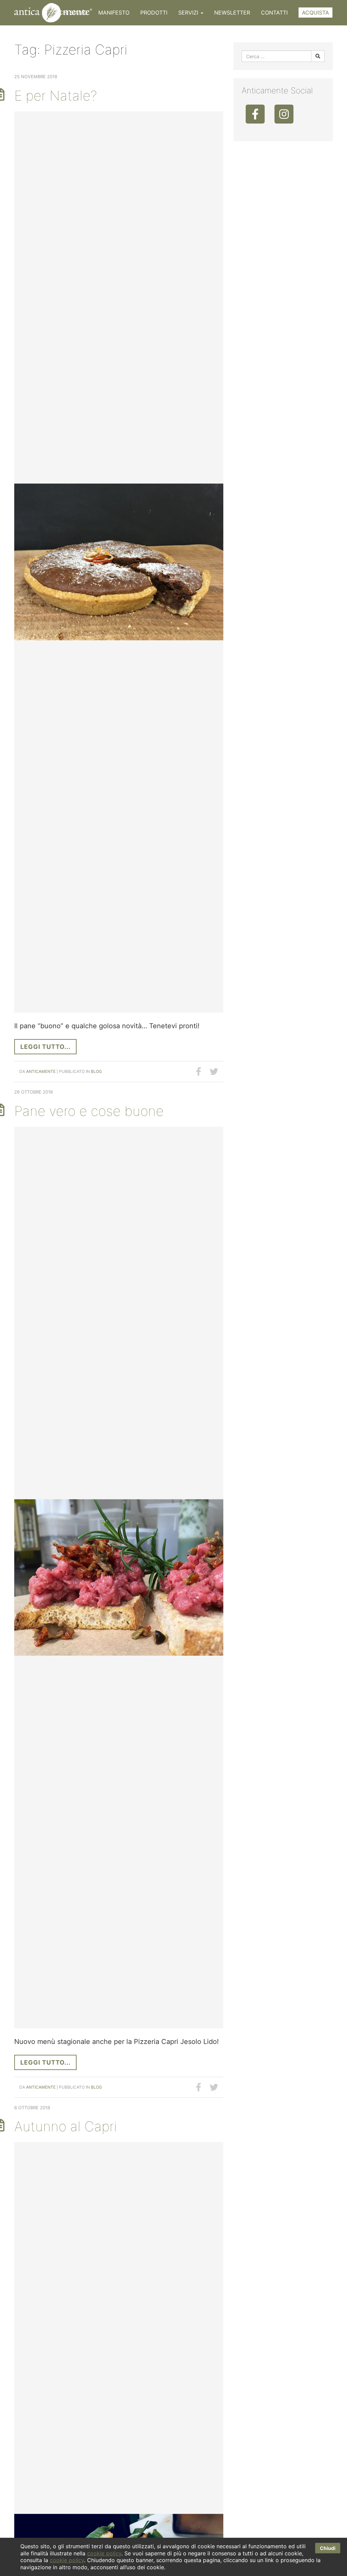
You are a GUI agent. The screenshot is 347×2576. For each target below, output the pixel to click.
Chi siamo (73, 13)
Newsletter (232, 13)
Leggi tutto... (45, 1047)
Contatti (274, 13)
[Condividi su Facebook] (199, 1072)
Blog (96, 1071)
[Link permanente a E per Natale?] (119, 562)
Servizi (189, 13)
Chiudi (328, 2548)
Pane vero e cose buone (89, 1111)
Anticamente (41, 1071)
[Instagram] (284, 114)
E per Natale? (56, 96)
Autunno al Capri (66, 2126)
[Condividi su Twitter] (214, 1072)
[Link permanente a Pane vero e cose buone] (119, 1578)
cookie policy (104, 2553)
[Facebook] (255, 114)
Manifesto (114, 13)
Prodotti (154, 13)
